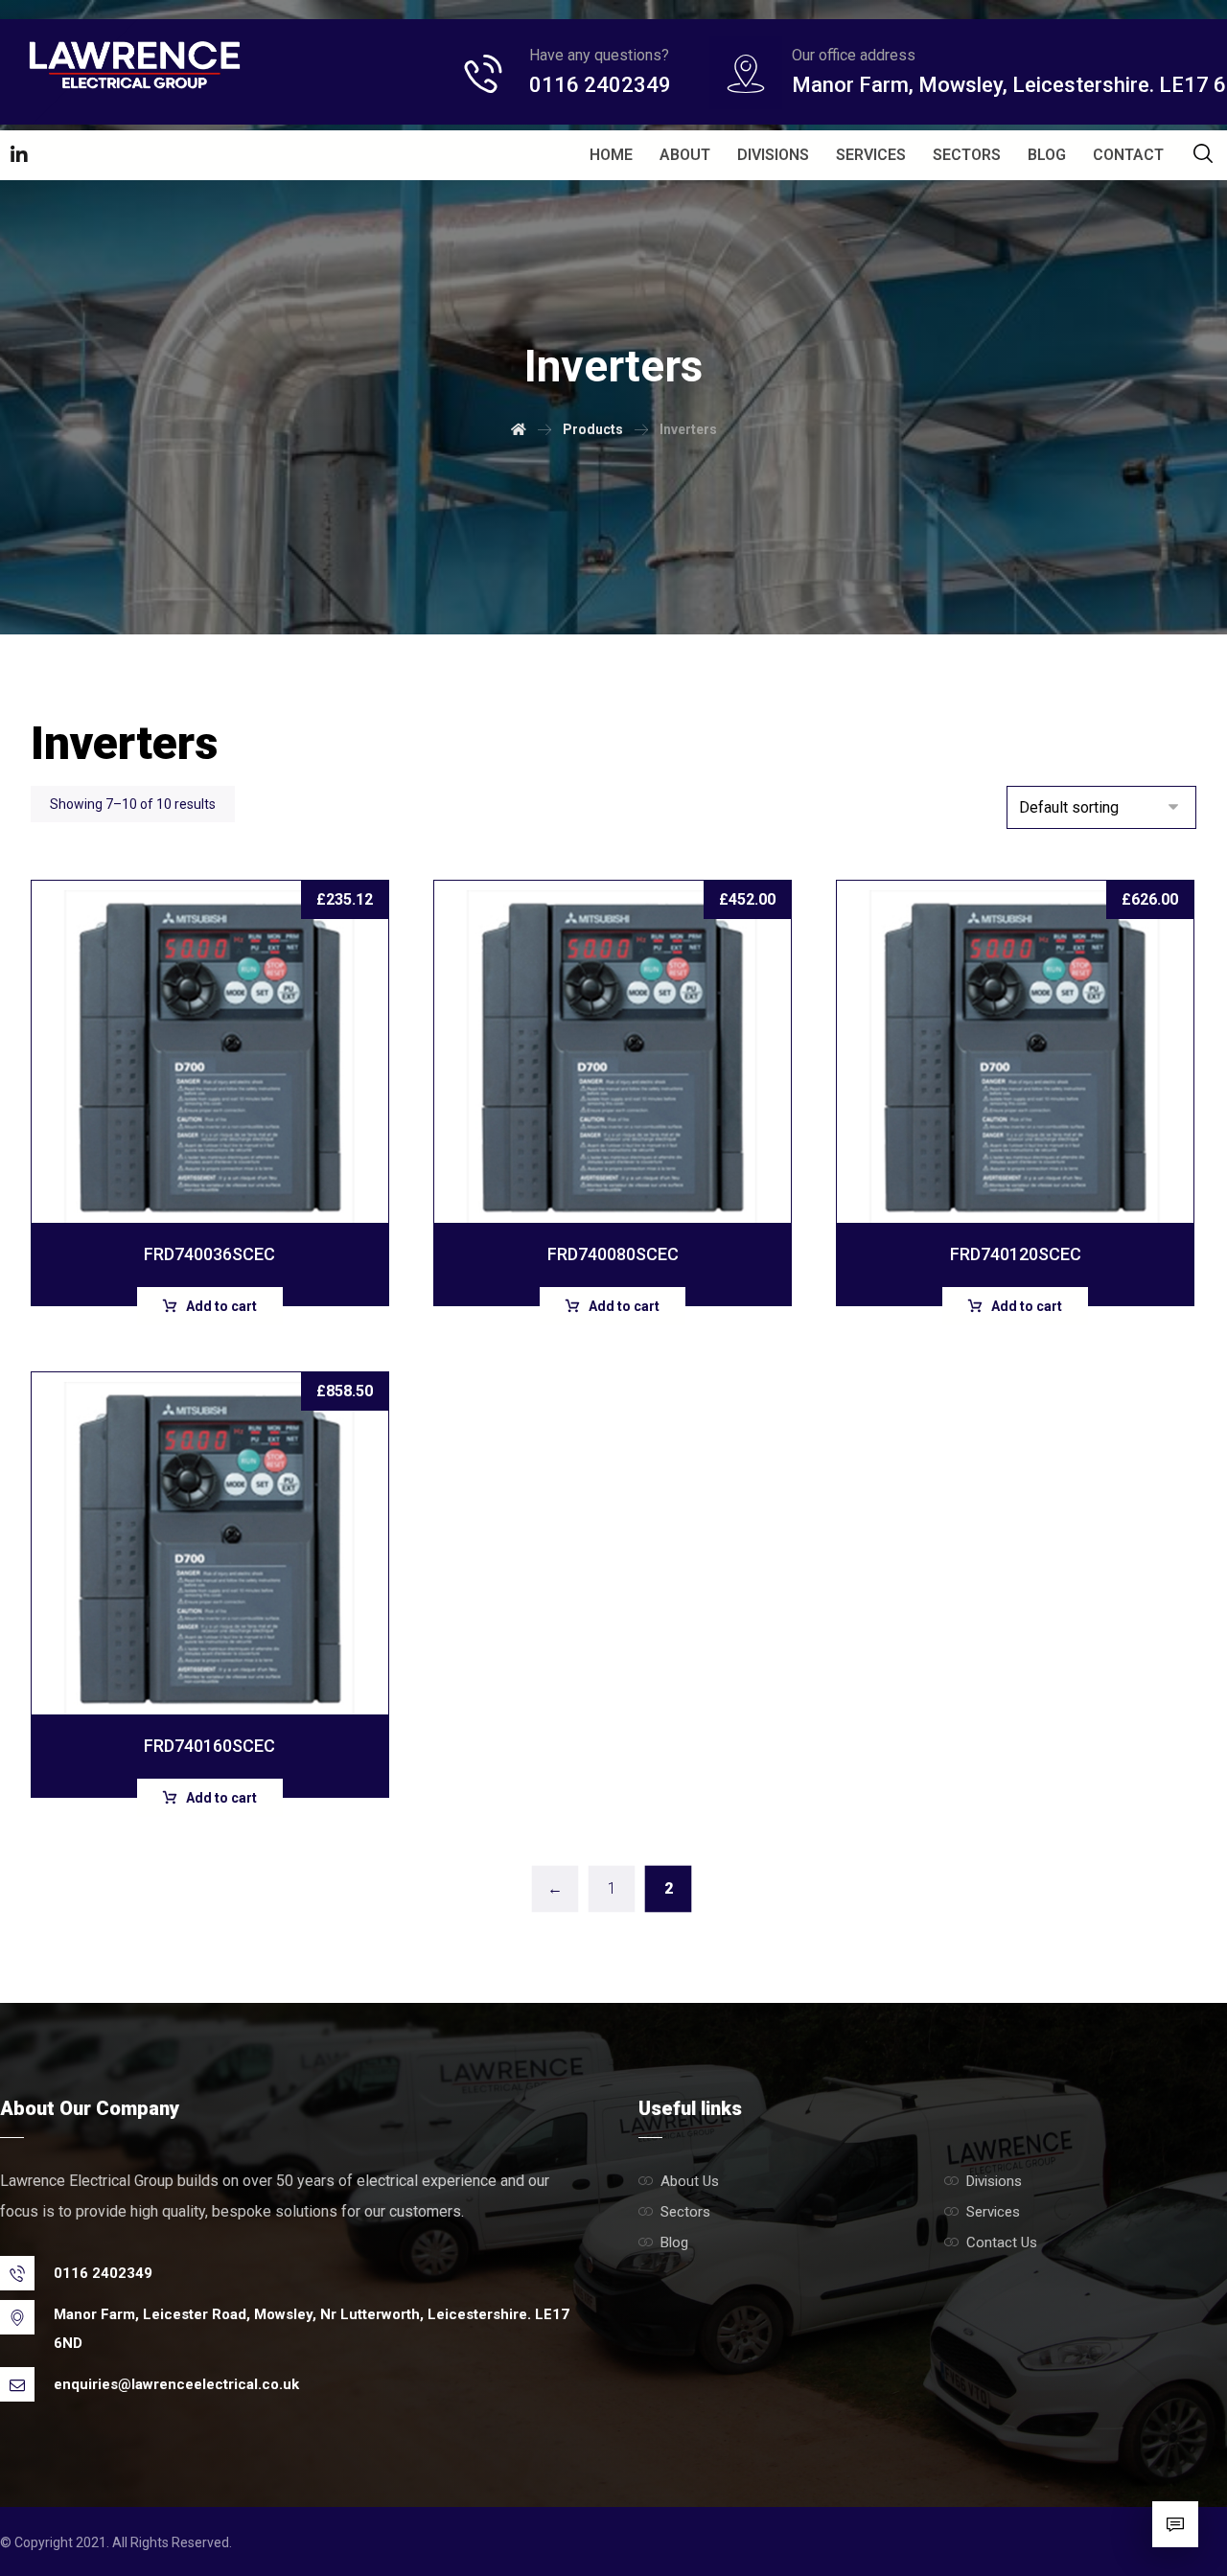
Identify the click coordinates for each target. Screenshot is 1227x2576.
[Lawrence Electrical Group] (135, 65)
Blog (674, 2242)
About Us (690, 2181)
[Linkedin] (19, 155)
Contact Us (1002, 2242)
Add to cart (221, 1306)
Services (993, 2212)
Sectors (685, 2212)
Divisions (994, 2181)
